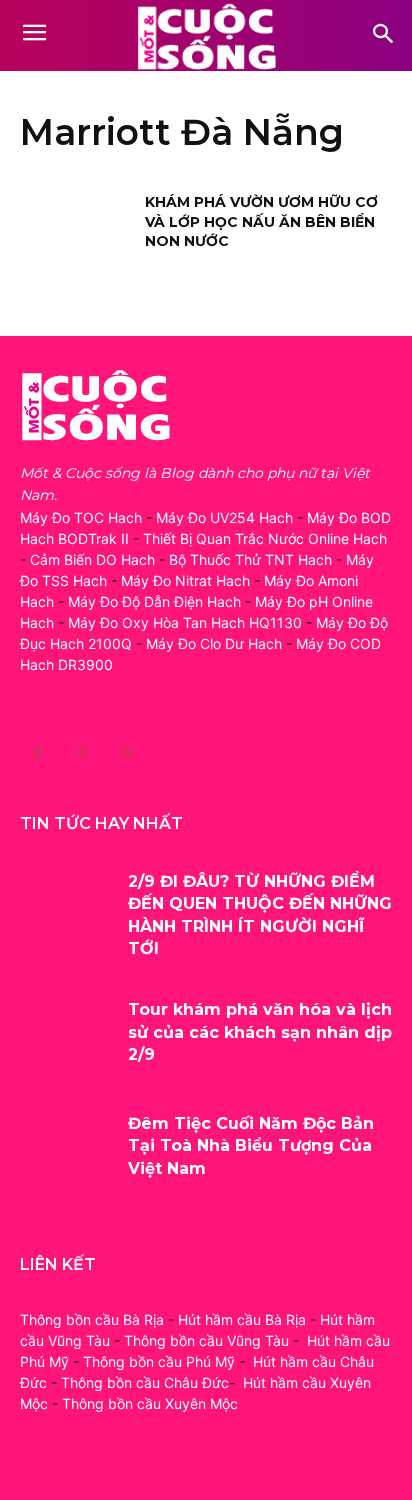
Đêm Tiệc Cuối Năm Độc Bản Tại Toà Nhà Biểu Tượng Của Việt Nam (251, 1146)
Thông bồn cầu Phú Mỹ (159, 1361)
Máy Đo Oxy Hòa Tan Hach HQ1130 (185, 622)
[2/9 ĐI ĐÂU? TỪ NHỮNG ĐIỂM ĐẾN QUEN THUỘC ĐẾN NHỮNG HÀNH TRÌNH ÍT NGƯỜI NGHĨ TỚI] (66, 910)
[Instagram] (82, 753)
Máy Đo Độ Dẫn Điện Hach (154, 601)
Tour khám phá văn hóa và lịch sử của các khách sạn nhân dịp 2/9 (260, 1032)
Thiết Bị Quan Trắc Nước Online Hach (265, 538)
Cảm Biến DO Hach (92, 559)
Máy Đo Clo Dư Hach (214, 643)
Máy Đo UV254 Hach (224, 517)
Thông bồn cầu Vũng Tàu (206, 1340)
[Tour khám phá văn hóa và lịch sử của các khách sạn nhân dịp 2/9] (66, 1038)
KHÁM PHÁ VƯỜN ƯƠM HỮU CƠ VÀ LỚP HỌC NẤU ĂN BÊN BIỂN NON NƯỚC (261, 221)
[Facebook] (37, 753)
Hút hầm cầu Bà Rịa (242, 1319)
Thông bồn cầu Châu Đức (145, 1382)
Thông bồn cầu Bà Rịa (92, 1319)
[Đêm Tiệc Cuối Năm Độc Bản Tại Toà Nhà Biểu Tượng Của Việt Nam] (66, 1152)
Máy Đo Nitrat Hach (185, 580)
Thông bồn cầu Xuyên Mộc (150, 1403)
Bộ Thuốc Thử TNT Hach (250, 559)
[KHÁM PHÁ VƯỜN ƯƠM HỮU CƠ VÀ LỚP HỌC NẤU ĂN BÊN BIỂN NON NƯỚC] (76, 232)
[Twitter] (127, 753)
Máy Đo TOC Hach (81, 517)
